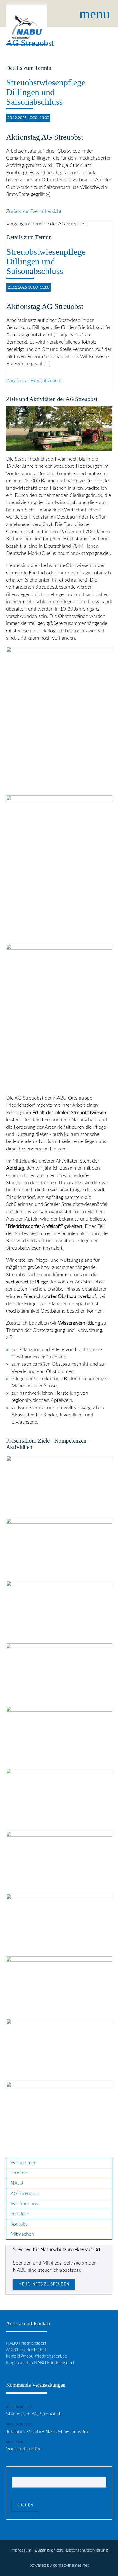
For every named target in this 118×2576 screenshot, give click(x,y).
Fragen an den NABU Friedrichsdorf (40, 2363)
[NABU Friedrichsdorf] (27, 14)
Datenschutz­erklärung (87, 2550)
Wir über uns (24, 2204)
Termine (19, 2173)
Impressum (21, 2550)
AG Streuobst (26, 2194)
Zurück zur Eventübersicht (34, 211)
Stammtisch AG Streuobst (33, 2414)
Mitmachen (22, 2234)
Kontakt (19, 2224)
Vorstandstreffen (24, 2449)
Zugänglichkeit (49, 2550)
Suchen (25, 2505)
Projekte (19, 2214)
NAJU (17, 2183)
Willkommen (23, 2163)
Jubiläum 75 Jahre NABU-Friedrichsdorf (48, 2432)
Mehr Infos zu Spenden (44, 2284)
